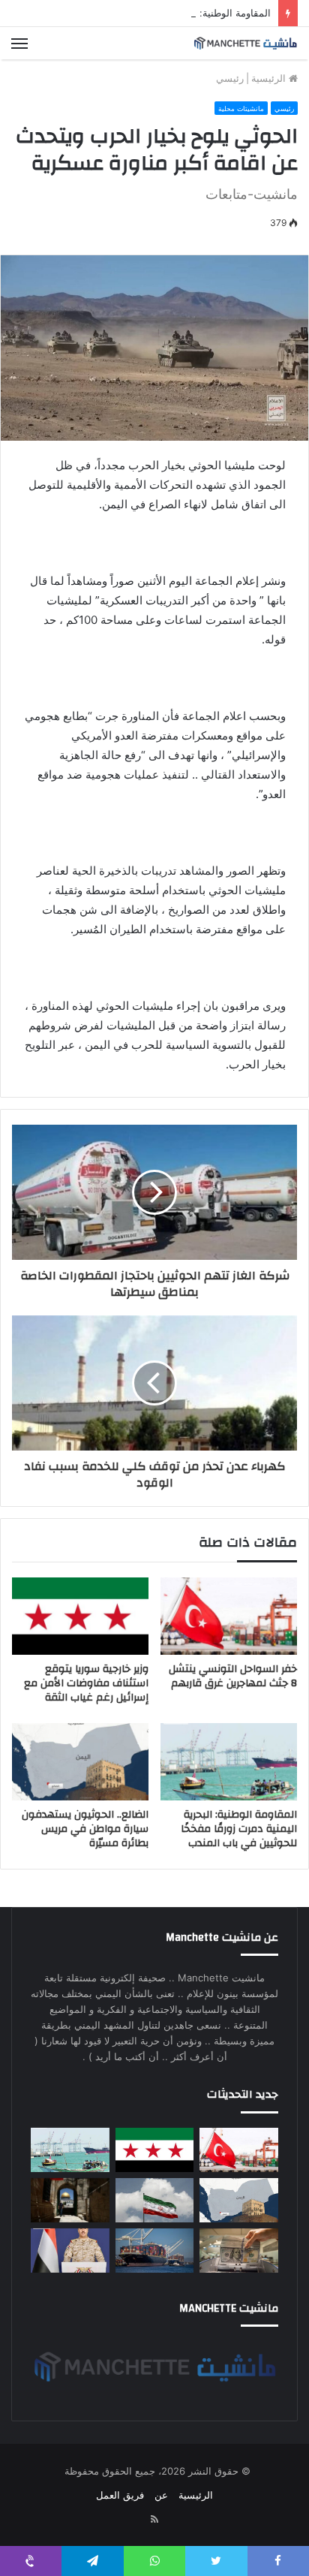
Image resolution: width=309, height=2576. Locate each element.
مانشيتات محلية (241, 108)
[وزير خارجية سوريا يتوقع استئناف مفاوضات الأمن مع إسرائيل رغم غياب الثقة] (80, 1616)
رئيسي (230, 78)
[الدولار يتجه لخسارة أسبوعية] (239, 2251)
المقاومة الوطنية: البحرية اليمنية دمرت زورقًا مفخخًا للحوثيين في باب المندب (239, 1829)
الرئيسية (270, 78)
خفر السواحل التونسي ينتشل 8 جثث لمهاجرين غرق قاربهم (233, 1676)
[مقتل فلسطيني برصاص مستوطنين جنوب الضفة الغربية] (70, 2200)
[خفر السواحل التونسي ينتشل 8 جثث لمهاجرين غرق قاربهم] (229, 1616)
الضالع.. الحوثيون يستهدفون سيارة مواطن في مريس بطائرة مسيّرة (85, 1829)
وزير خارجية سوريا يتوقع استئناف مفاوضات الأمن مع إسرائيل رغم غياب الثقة (86, 1683)
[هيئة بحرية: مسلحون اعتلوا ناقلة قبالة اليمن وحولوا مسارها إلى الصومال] (155, 2251)
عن (161, 2495)
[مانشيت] (245, 43)
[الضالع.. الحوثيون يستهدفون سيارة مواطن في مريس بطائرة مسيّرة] (80, 1762)
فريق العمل (120, 2495)
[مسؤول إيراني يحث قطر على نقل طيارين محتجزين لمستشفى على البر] (155, 2200)
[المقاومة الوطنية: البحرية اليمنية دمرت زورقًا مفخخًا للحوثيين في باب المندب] (229, 1762)
